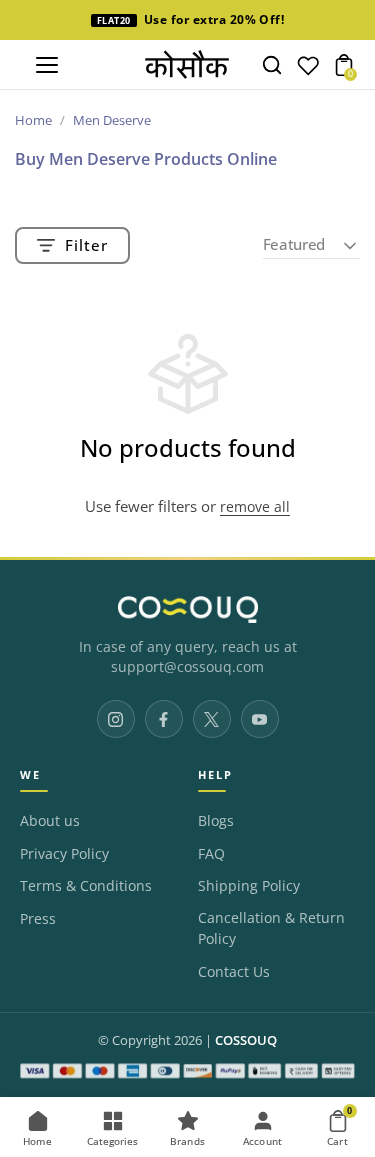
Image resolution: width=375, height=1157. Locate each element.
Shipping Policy (249, 886)
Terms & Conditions (86, 886)
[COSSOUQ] (187, 609)
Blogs (216, 821)
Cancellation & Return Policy (271, 929)
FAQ (211, 854)
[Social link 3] (212, 719)
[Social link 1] (116, 719)
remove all (255, 506)
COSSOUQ (246, 1040)
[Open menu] (47, 65)
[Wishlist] (308, 70)
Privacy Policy (64, 854)
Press (38, 919)
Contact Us (234, 972)
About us (50, 821)
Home (33, 120)
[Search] (272, 65)
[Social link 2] (164, 719)
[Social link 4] (260, 719)
